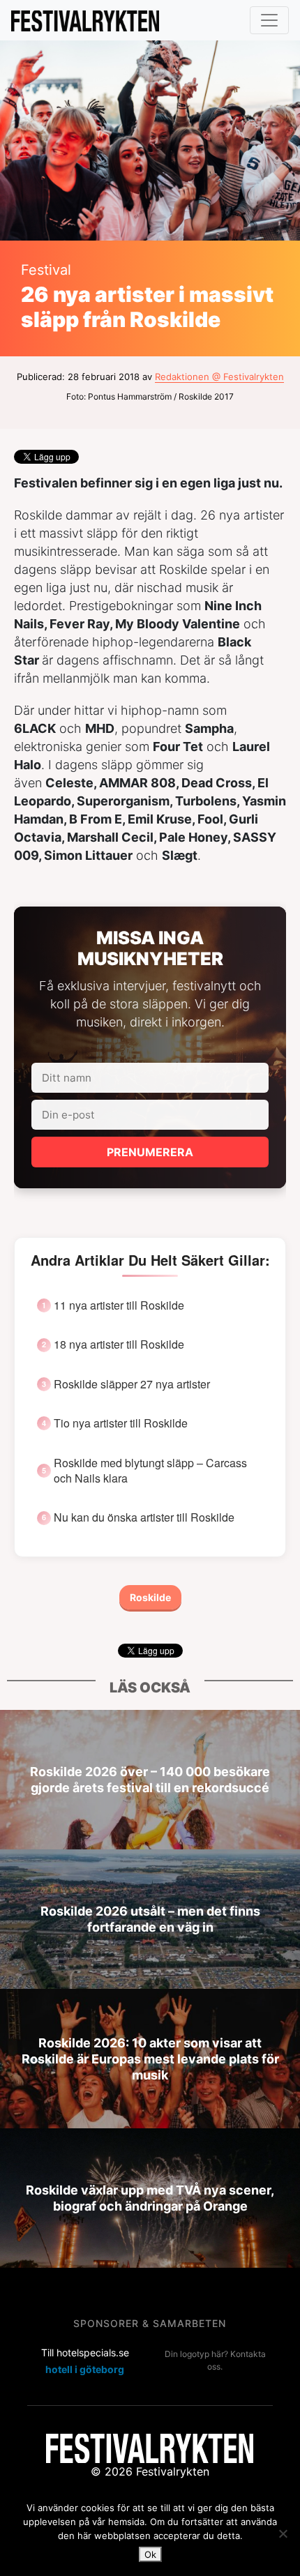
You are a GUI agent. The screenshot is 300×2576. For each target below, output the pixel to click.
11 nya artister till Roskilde (119, 1305)
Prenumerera (150, 1152)
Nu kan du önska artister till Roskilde (144, 1517)
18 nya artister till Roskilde (119, 1344)
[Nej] (283, 2533)
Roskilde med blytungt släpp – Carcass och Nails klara (150, 1471)
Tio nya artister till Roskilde (121, 1423)
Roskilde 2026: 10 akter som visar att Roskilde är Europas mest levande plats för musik (150, 2058)
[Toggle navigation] (269, 20)
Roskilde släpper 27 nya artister (132, 1384)
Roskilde (150, 1597)
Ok (150, 2554)
